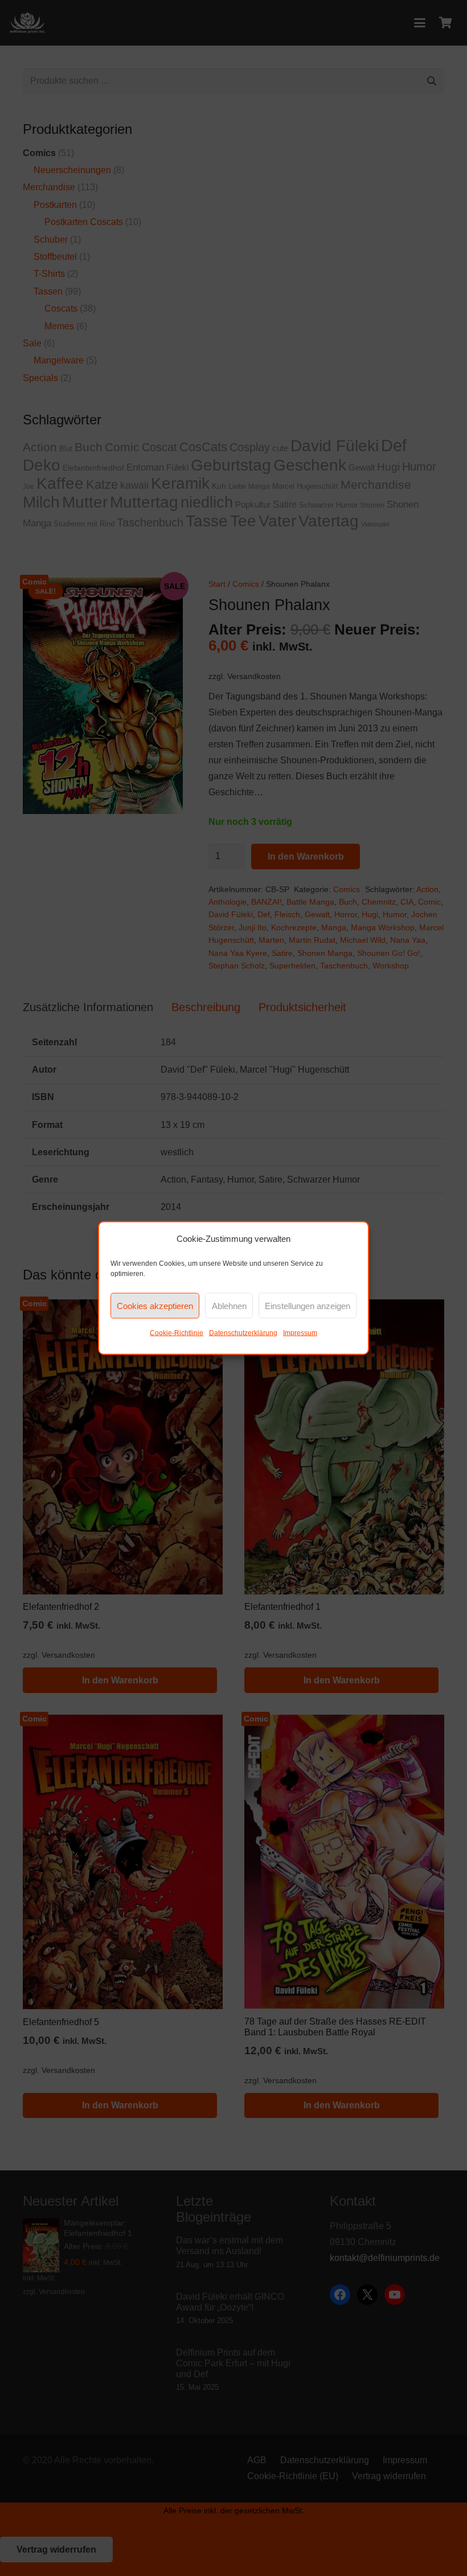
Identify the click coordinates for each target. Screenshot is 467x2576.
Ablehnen (229, 1305)
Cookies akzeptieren (155, 1305)
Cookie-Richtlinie (177, 1333)
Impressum (300, 1333)
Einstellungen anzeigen (308, 1305)
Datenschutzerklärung (243, 1333)
